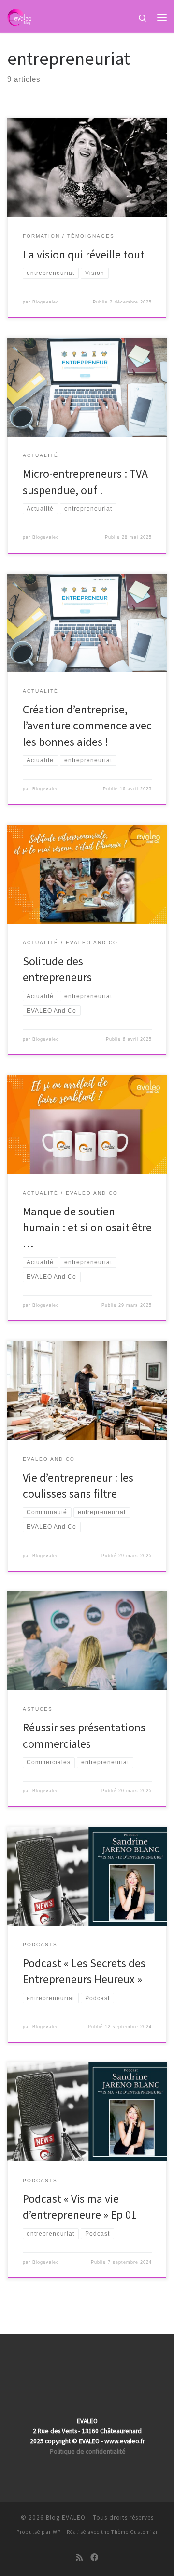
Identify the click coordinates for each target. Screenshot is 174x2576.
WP (57, 2532)
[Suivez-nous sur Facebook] (94, 2557)
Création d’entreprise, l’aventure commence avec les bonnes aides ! (87, 726)
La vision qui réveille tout (84, 254)
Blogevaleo (46, 302)
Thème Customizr (135, 2532)
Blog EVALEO (66, 2518)
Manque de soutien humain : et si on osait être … (87, 1227)
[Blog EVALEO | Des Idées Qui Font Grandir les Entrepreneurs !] (19, 16)
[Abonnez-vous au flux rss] (79, 2557)
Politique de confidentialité (88, 2451)
